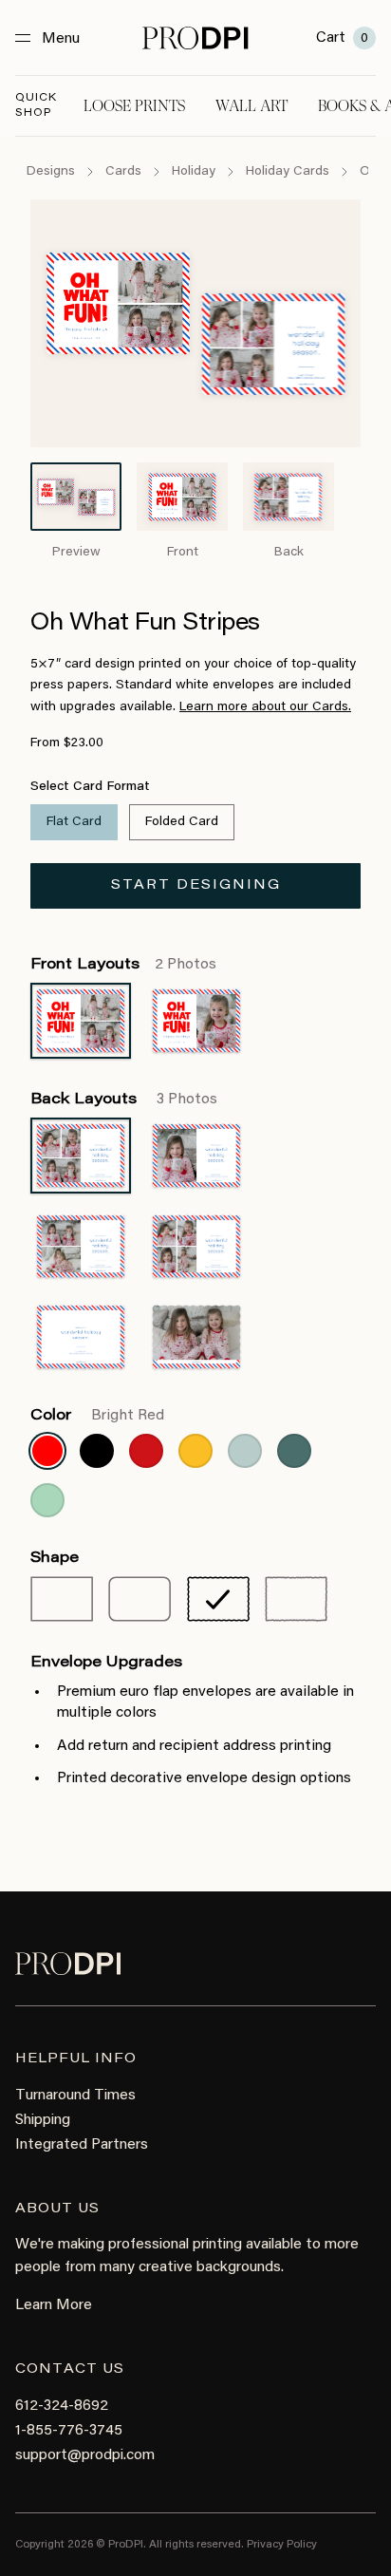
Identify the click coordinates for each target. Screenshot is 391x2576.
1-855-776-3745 (69, 2431)
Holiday (194, 172)
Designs (51, 172)
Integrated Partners (82, 2145)
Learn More (54, 2305)
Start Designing (196, 886)
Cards (123, 172)
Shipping (43, 2120)
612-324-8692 (62, 2406)
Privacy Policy (282, 2545)
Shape (55, 1558)
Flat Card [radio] (74, 822)
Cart (342, 38)
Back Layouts (124, 1100)
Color (97, 1416)
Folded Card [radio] (182, 822)
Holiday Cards (288, 172)
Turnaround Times (75, 2096)
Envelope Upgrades (106, 1663)
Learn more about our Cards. (265, 707)
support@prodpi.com (85, 2455)
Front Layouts (123, 965)
